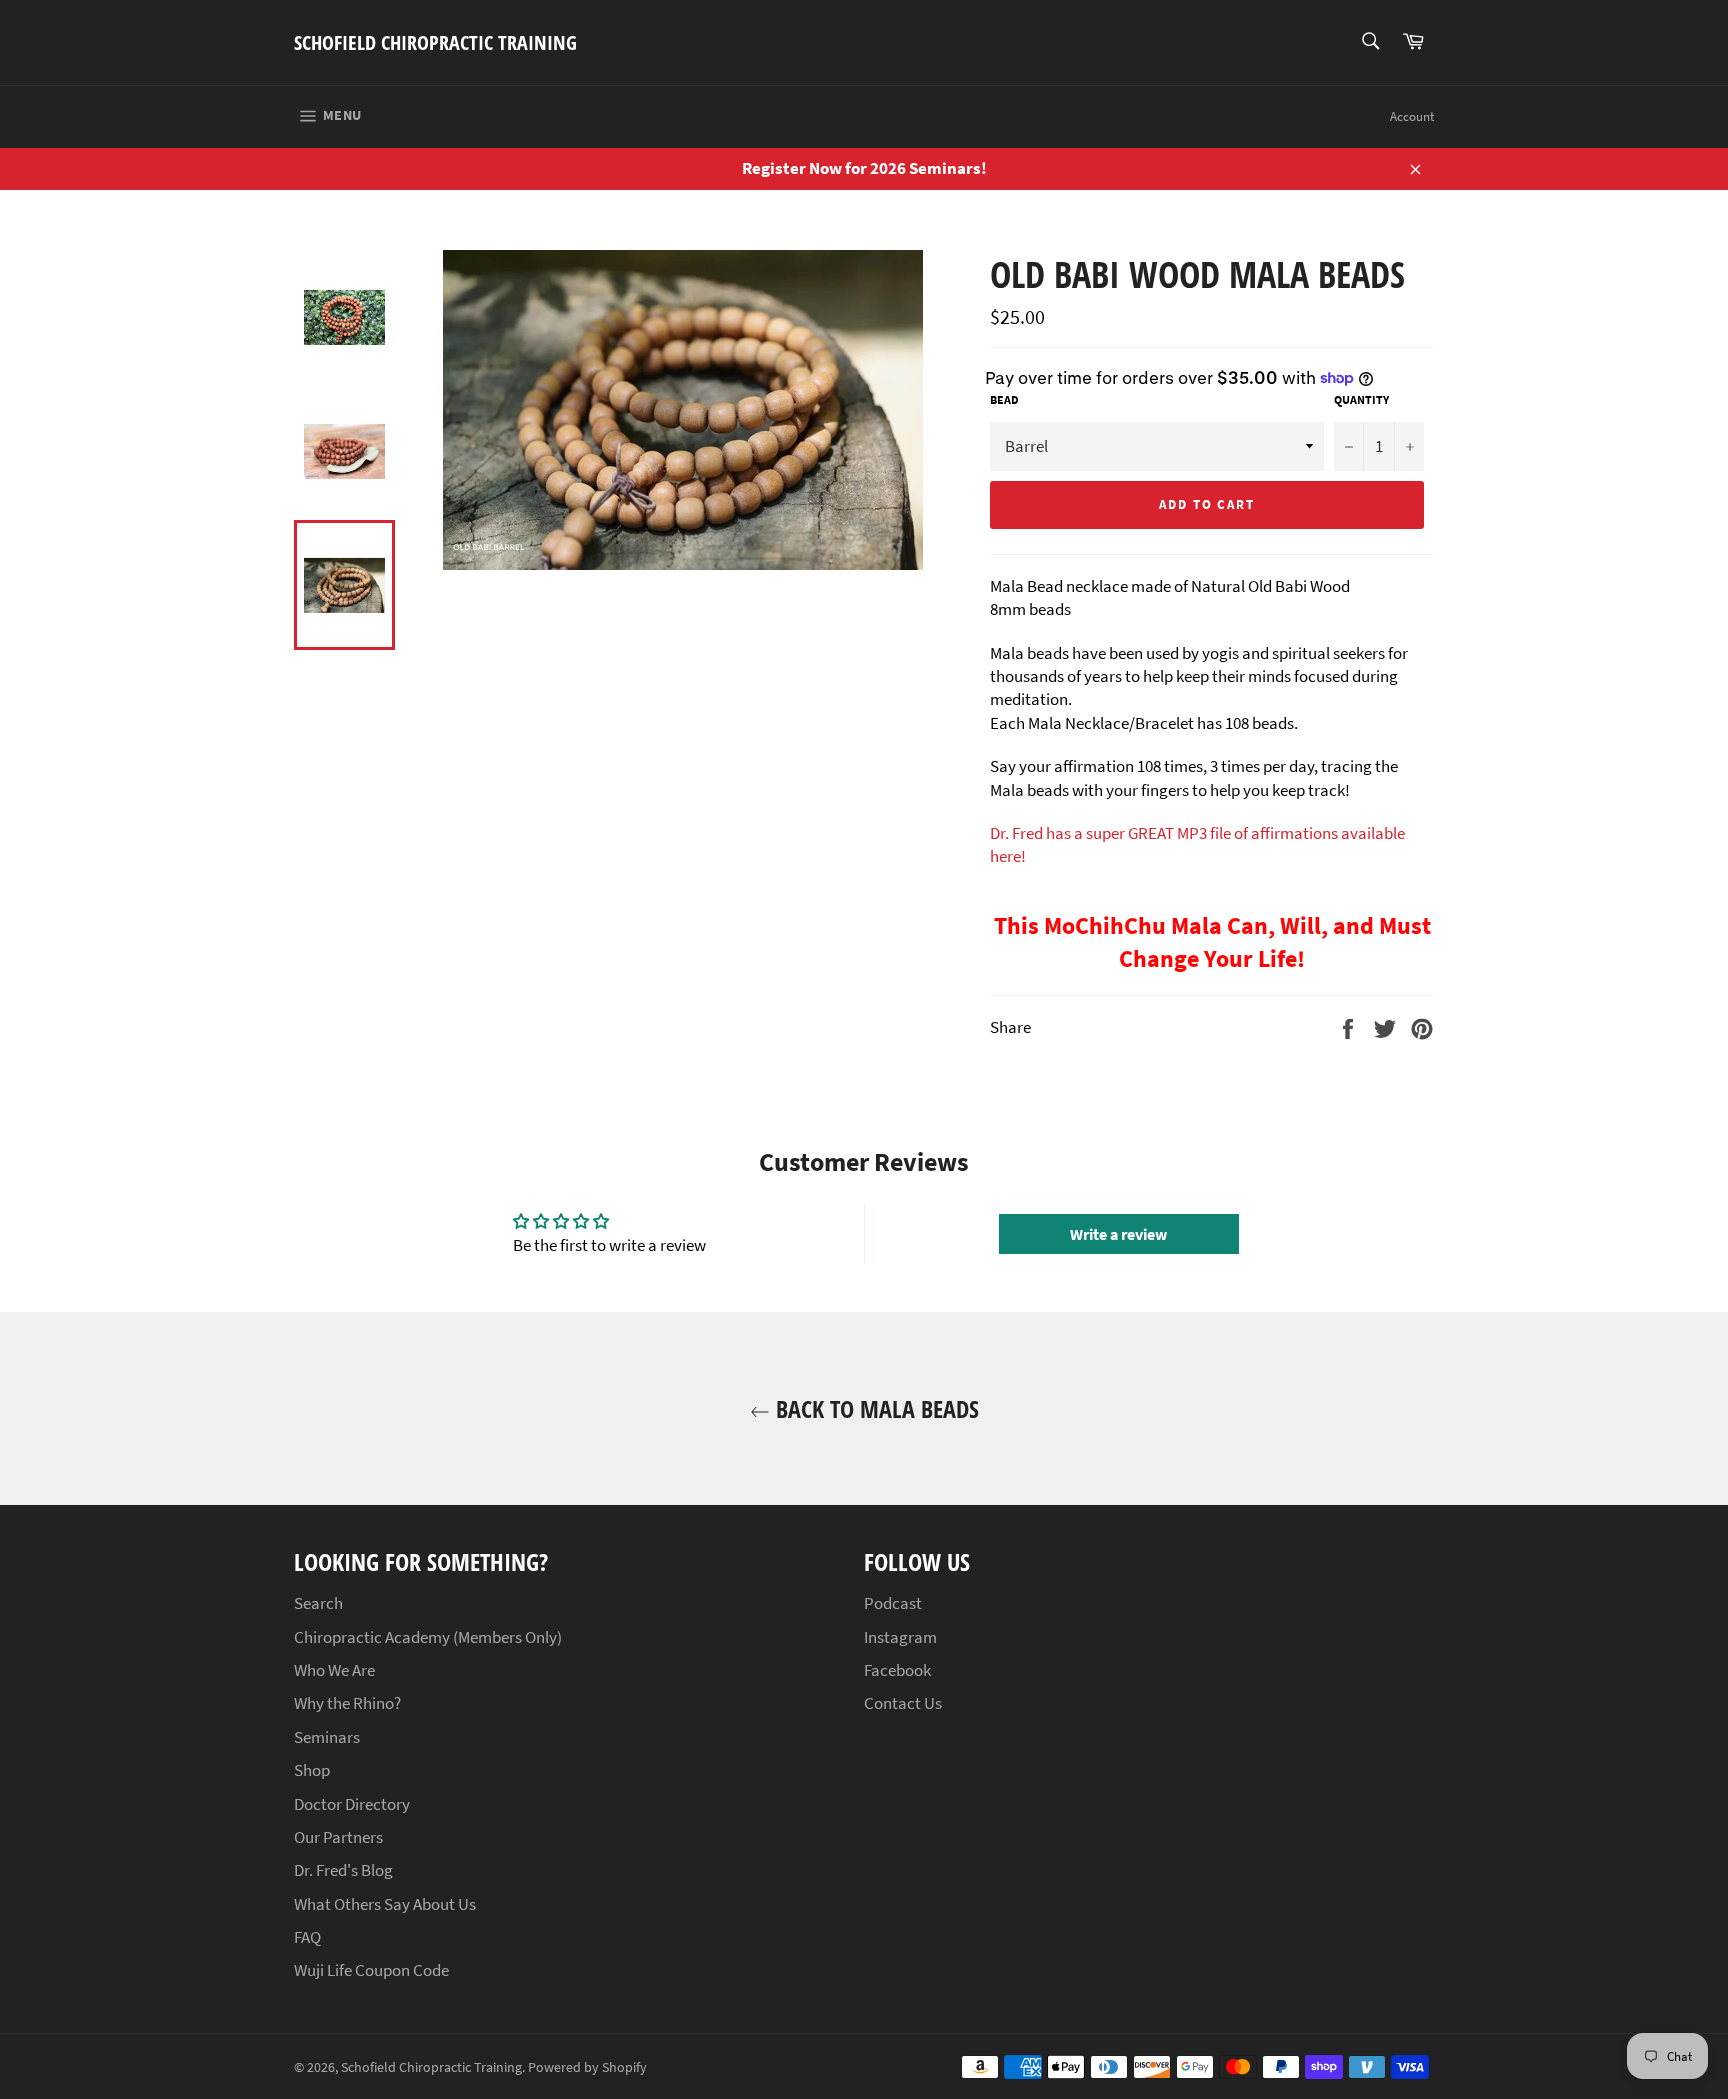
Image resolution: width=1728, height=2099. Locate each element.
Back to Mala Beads (874, 1408)
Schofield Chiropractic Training (435, 42)
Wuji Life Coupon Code (371, 1970)
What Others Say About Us (385, 1904)
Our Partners (338, 1837)
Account (1412, 116)
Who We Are (334, 1670)
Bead (1004, 399)
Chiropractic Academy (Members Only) (428, 1637)
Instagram (900, 1637)
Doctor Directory (352, 1804)
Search (318, 1603)
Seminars (327, 1737)
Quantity (1361, 399)
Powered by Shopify (587, 2067)
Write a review (1118, 1234)
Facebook (897, 1670)
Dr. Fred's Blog (343, 1870)
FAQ (307, 1937)
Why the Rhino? (347, 1703)
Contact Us (903, 1703)
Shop (312, 1770)
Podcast (893, 1603)
